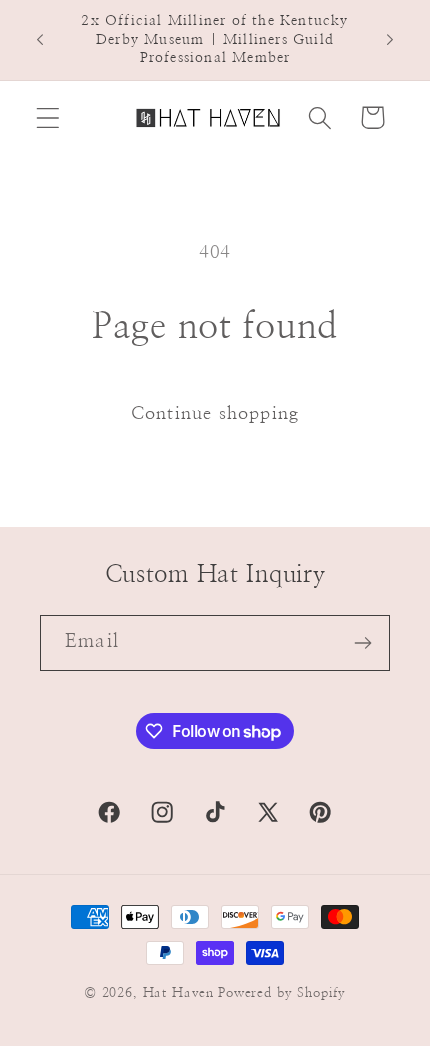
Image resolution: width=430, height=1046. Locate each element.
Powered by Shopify (282, 993)
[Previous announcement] (40, 40)
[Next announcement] (390, 40)
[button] (48, 117)
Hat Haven (179, 993)
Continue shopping (215, 414)
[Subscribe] (362, 643)
